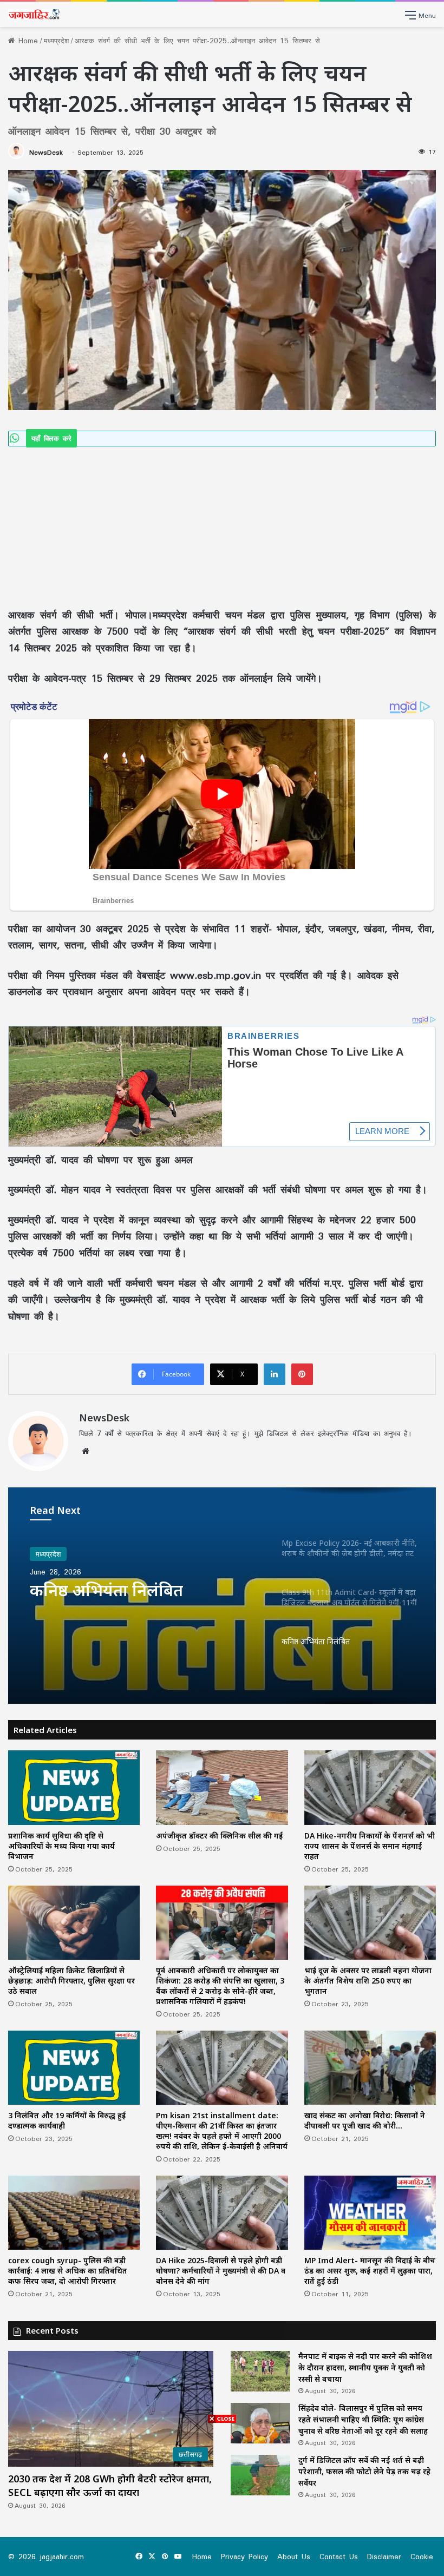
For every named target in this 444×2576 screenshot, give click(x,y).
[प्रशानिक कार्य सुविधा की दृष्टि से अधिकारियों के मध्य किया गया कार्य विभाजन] (74, 1787)
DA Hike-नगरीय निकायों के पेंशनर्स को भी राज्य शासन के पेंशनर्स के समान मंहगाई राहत (370, 1846)
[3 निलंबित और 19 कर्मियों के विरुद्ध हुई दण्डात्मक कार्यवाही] (74, 2068)
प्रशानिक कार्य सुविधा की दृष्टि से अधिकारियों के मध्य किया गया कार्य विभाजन (61, 1846)
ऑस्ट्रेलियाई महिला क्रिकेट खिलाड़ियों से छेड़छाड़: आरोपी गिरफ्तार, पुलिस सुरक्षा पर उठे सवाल (71, 1981)
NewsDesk (46, 152)
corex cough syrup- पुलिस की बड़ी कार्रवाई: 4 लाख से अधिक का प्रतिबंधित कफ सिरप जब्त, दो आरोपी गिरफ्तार (68, 2271)
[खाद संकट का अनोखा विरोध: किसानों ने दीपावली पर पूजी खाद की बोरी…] (370, 2068)
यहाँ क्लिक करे (51, 438)
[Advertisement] (222, 526)
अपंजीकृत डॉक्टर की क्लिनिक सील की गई (219, 1836)
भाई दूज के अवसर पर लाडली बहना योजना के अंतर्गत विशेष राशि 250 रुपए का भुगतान (368, 1981)
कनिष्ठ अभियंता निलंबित (106, 1590)
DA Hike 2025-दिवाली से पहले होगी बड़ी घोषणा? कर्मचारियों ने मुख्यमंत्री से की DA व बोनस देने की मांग (221, 2271)
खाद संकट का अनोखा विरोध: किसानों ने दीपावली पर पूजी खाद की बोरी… (365, 2120)
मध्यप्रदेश (56, 41)
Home (26, 41)
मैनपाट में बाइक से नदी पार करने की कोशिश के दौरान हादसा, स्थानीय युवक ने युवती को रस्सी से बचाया (365, 2367)
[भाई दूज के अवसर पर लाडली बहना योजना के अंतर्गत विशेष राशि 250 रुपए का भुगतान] (370, 1923)
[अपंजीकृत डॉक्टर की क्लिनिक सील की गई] (222, 1787)
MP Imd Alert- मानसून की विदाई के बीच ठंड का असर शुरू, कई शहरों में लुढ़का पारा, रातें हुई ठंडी (370, 2271)
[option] (222, 1596)
